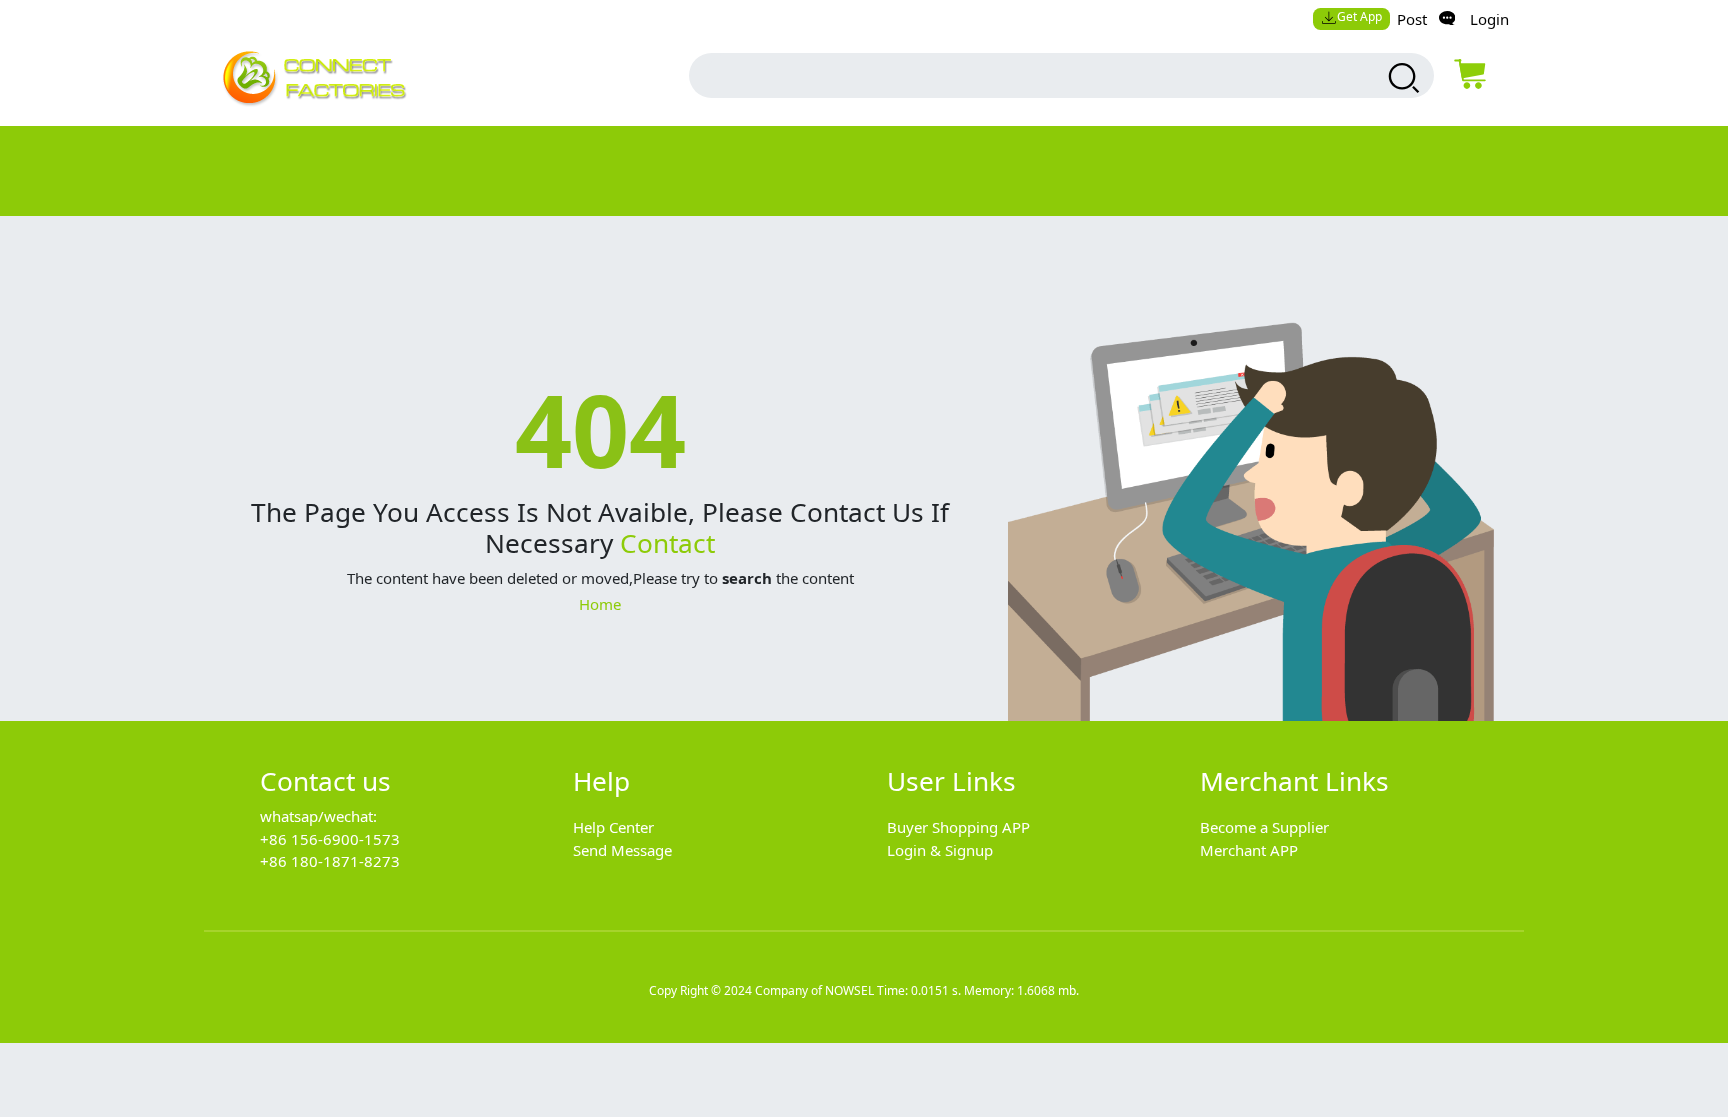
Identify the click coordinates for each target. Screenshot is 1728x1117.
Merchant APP (1249, 850)
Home (600, 604)
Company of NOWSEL (814, 990)
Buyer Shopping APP (958, 827)
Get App (1359, 16)
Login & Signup (940, 850)
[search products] (1401, 78)
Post (1412, 19)
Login (1489, 19)
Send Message (622, 850)
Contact (667, 543)
